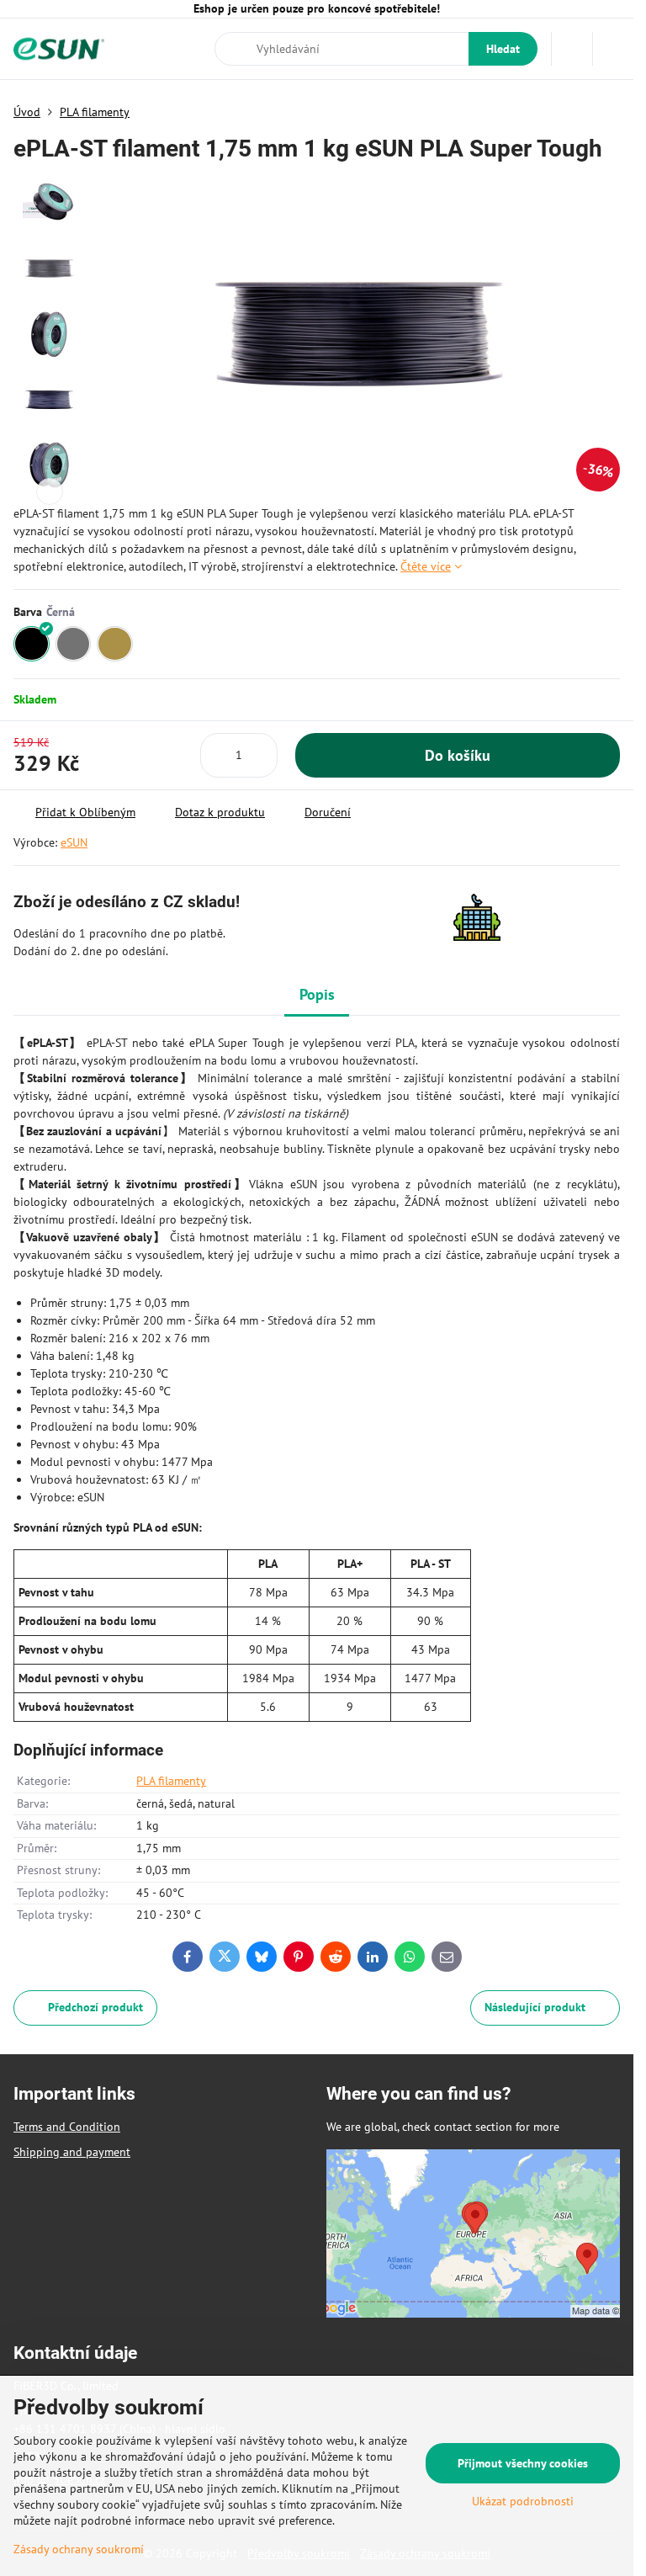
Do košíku (458, 755)
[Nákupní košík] (572, 49)
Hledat (503, 49)
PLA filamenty (171, 1781)
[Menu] (613, 49)
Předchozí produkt (95, 2007)
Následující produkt (535, 2007)
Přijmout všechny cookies (523, 2463)
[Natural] (115, 644)
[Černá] (32, 644)
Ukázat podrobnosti (523, 2501)
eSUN (74, 842)
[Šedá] (74, 644)
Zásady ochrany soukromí (79, 2549)
